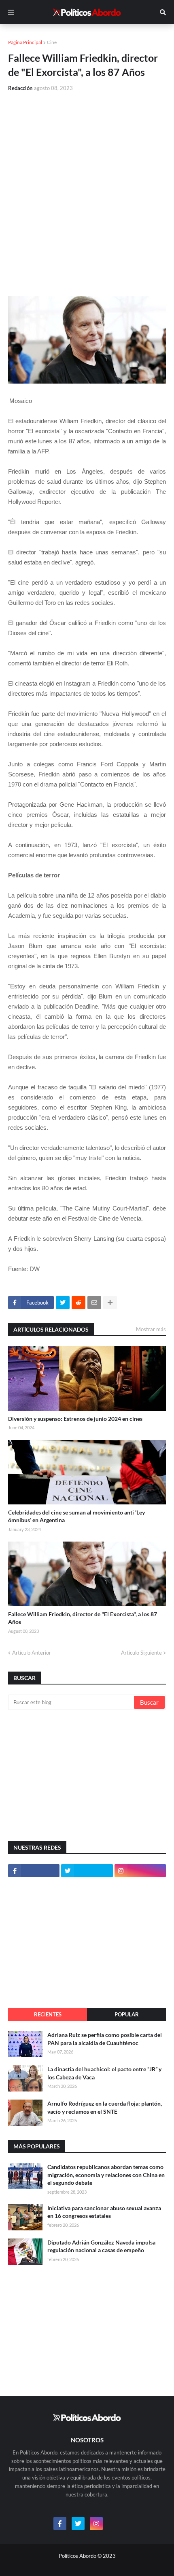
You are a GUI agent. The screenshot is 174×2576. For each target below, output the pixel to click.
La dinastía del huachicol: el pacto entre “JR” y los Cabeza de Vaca (104, 2073)
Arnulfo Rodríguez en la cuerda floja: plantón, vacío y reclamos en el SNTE (105, 2107)
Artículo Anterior (32, 1653)
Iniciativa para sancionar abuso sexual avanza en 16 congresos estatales (104, 2212)
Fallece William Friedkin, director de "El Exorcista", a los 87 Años (83, 1618)
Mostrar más (151, 1329)
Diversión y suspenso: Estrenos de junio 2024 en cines (75, 1419)
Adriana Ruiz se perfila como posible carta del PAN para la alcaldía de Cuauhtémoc (105, 2039)
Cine (52, 42)
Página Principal (25, 42)
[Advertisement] (87, 189)
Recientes (48, 2014)
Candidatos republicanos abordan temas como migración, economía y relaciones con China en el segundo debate (106, 2175)
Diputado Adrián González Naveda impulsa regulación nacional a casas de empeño (101, 2246)
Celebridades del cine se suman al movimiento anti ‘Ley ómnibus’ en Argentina (76, 1516)
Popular (127, 2014)
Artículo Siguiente (141, 1653)
